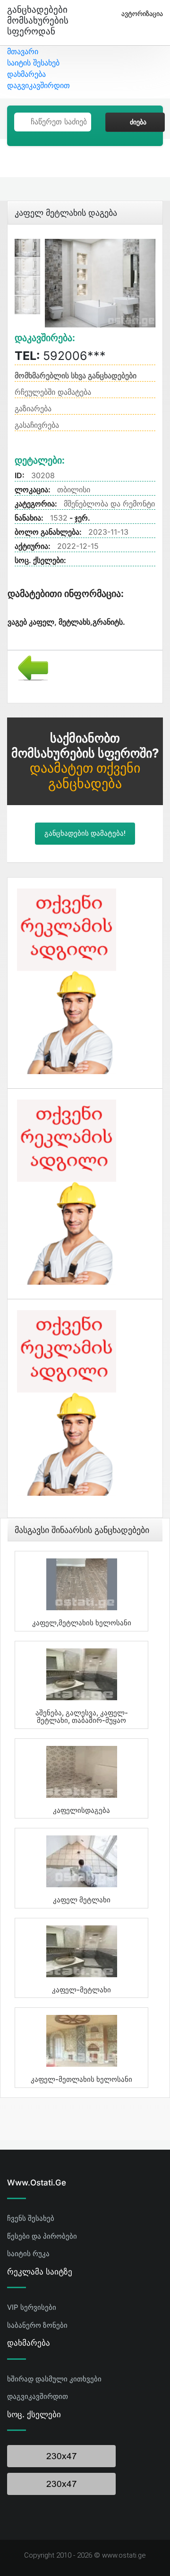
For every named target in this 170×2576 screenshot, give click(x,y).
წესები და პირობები (42, 2236)
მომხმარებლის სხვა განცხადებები (76, 375)
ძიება (138, 122)
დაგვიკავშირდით (38, 85)
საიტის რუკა (28, 2254)
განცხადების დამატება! (85, 833)
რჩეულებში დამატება (53, 392)
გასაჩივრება (37, 425)
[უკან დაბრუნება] (30, 667)
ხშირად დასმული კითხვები (54, 2379)
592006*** (60, 356)
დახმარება (26, 74)
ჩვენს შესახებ (31, 2218)
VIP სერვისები (32, 2307)
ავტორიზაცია (142, 13)
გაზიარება (33, 408)
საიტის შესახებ (33, 63)
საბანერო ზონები (37, 2325)
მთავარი (23, 51)
